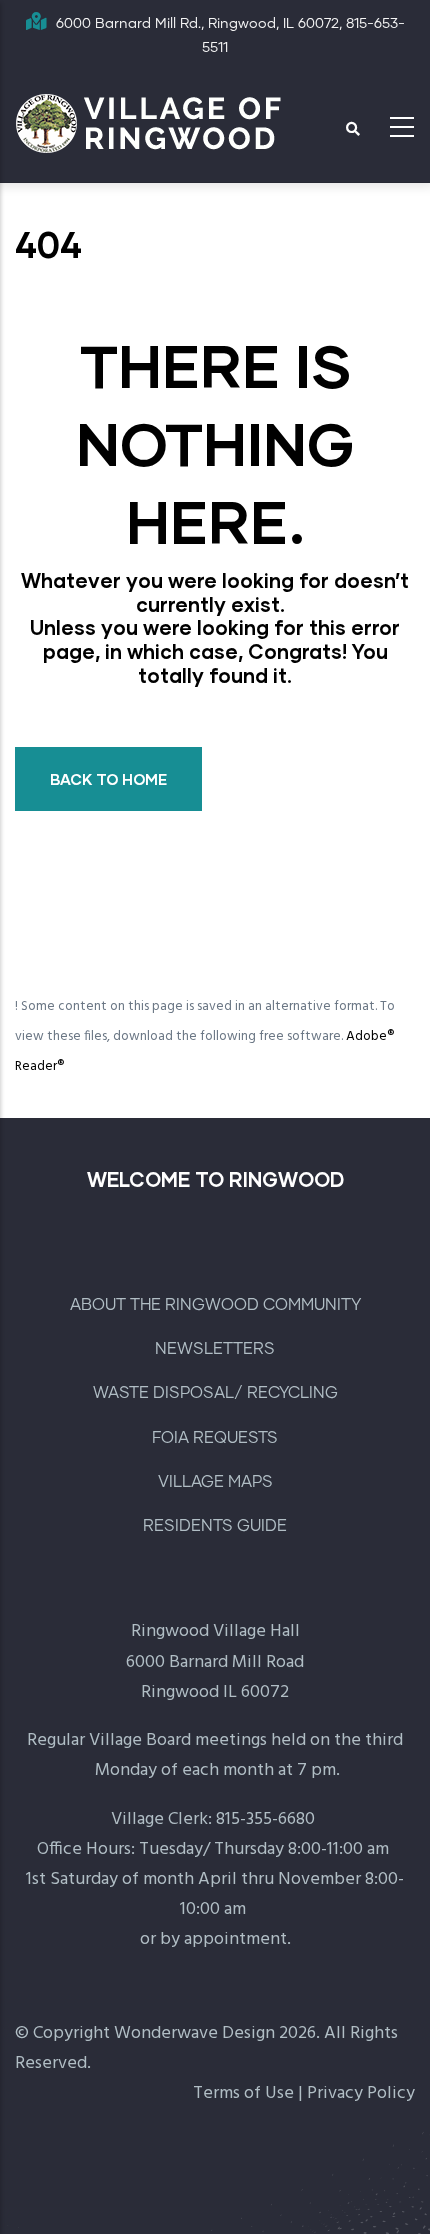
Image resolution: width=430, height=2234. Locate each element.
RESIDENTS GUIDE (215, 1526)
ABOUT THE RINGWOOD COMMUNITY (215, 1305)
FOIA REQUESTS (215, 1438)
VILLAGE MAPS (215, 1482)
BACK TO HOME (108, 779)
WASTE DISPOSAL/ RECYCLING (215, 1393)
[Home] (149, 121)
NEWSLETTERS (215, 1349)
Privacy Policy (361, 2093)
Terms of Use (243, 2093)
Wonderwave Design (194, 2033)
